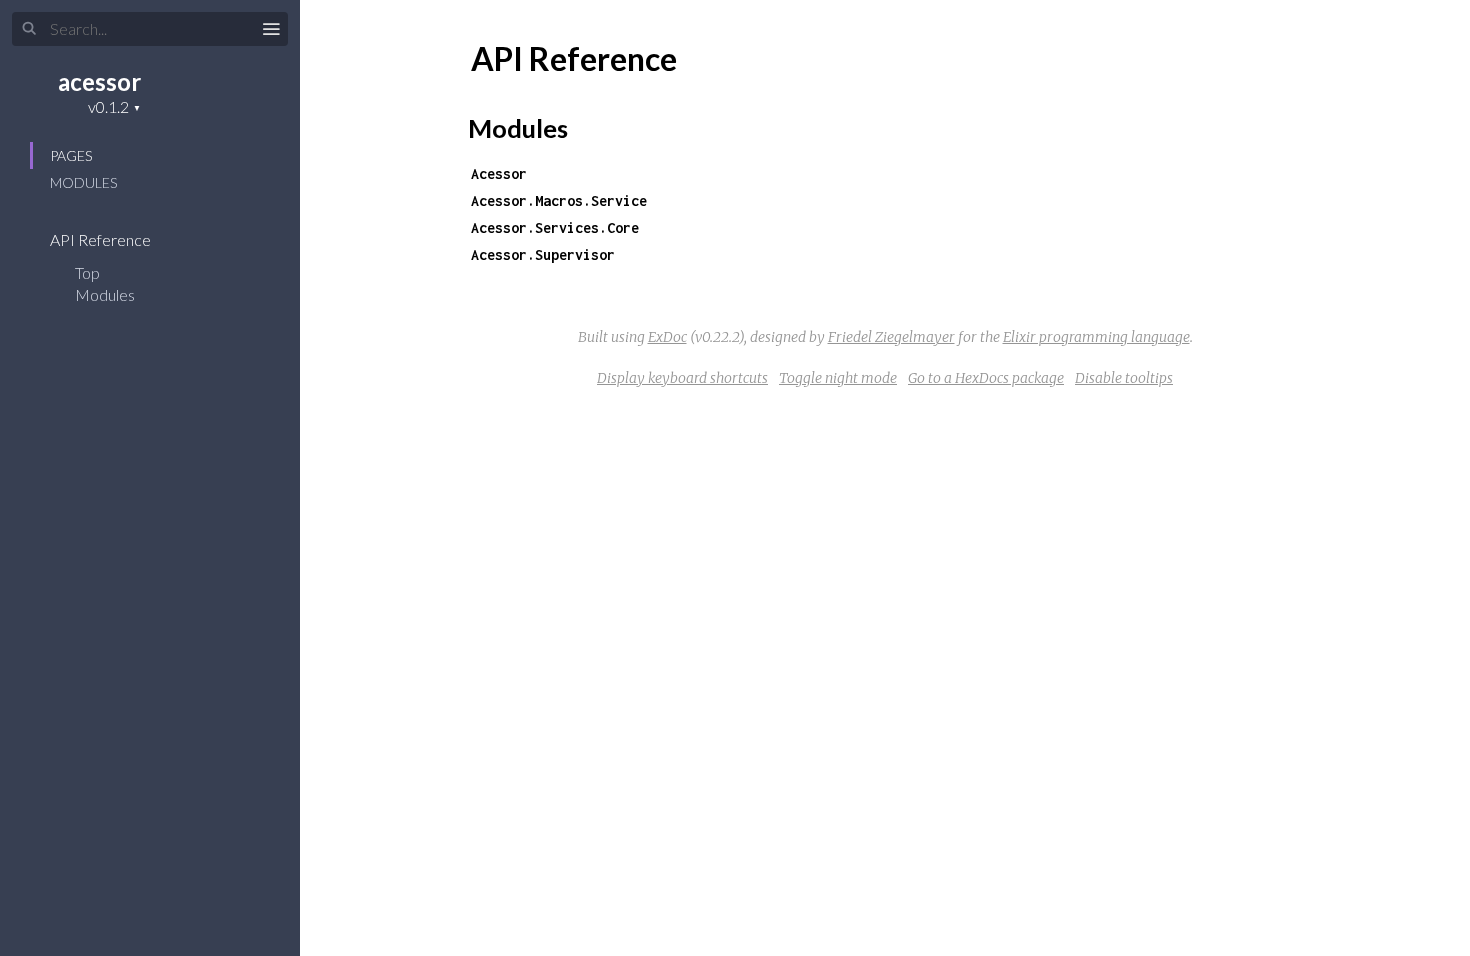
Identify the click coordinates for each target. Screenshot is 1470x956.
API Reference (102, 239)
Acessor (499, 173)
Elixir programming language (1096, 337)
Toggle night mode (838, 378)
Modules (83, 182)
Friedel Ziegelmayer (891, 337)
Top (87, 272)
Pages (71, 155)
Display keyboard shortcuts (682, 378)
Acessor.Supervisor (543, 254)
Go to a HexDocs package (986, 378)
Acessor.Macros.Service (559, 200)
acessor (99, 81)
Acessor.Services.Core (555, 227)
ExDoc (667, 337)
